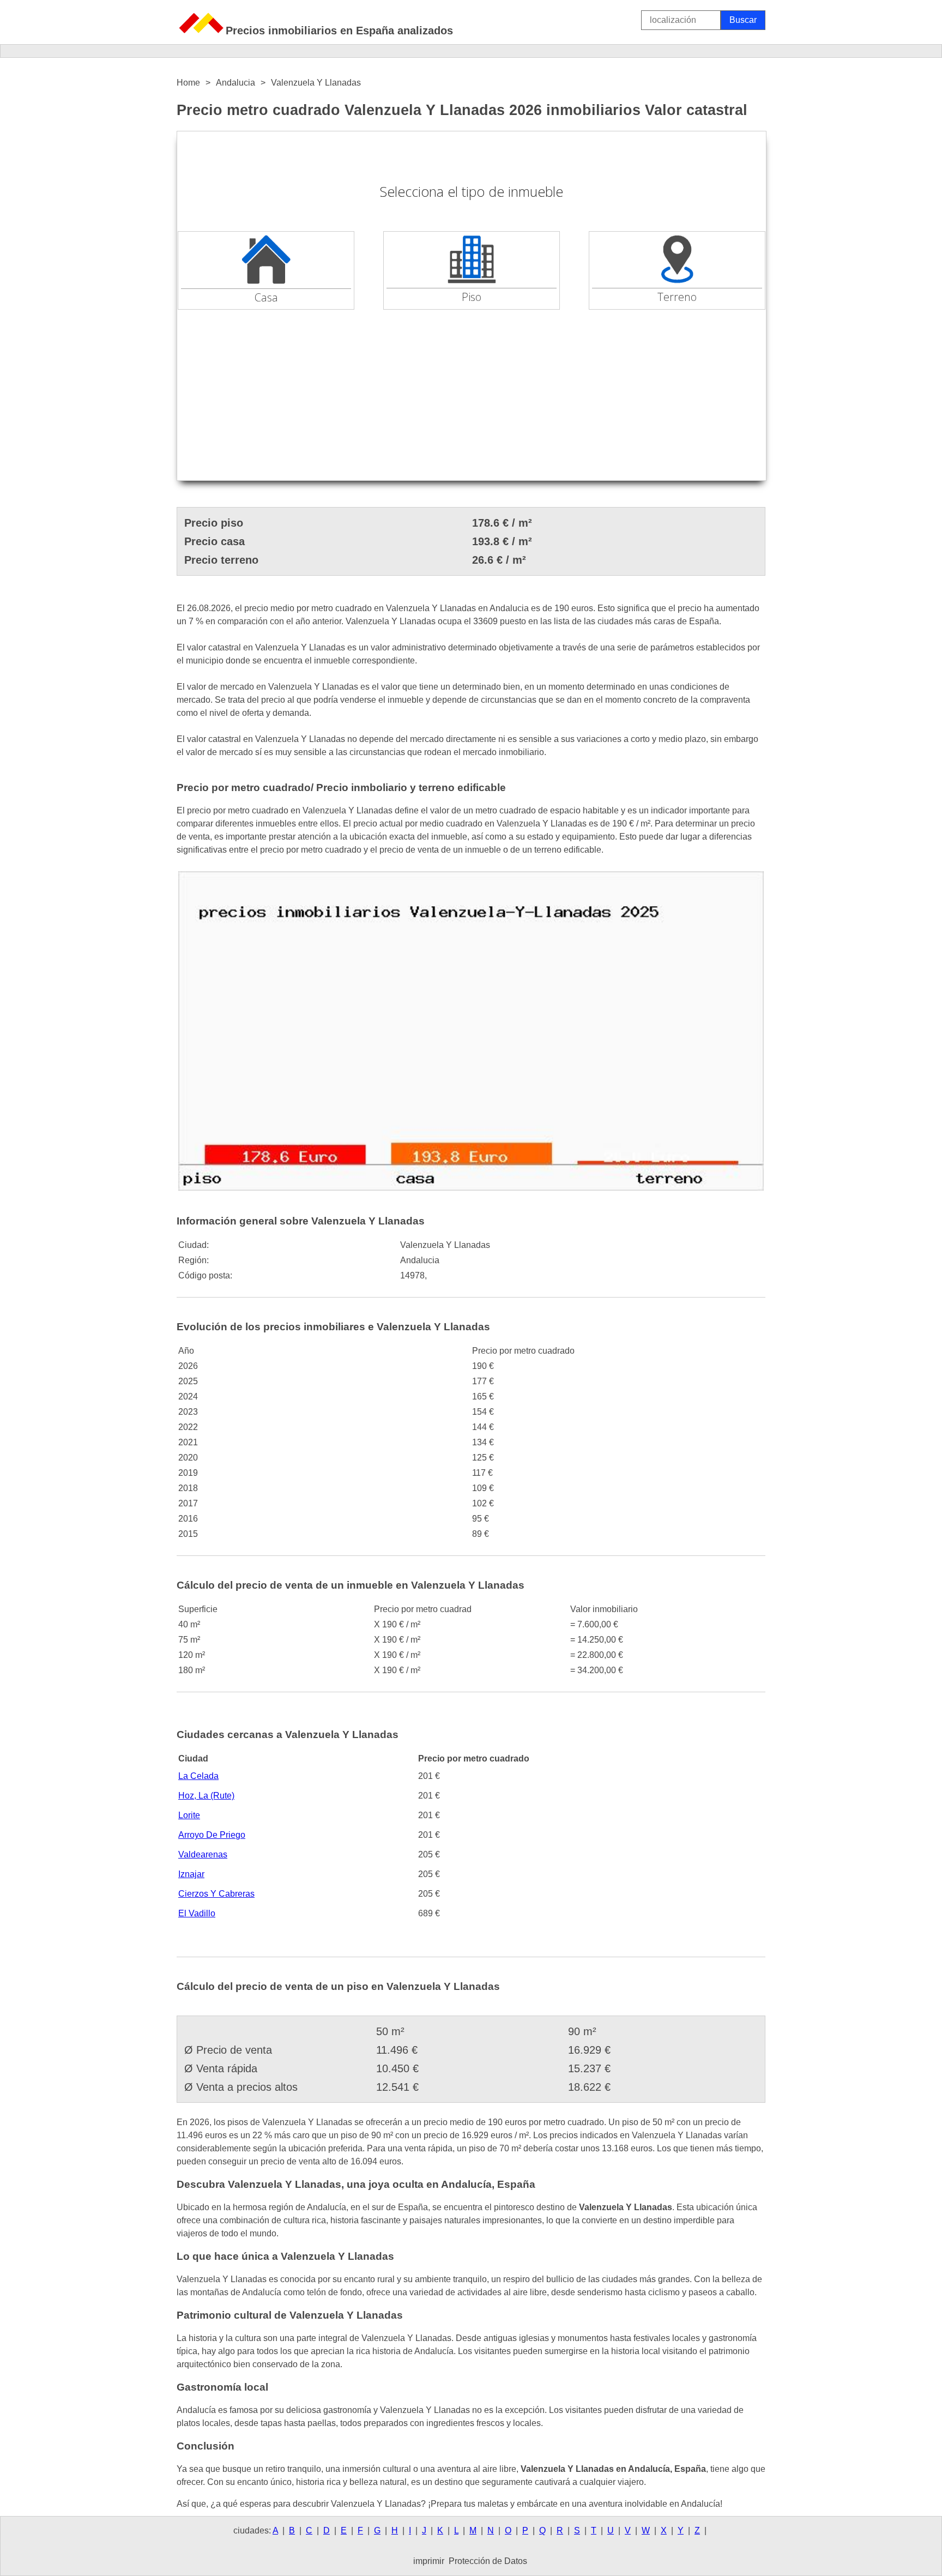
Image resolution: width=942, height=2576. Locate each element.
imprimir (429, 2561)
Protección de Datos (488, 2561)
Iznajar (191, 1874)
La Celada (198, 1776)
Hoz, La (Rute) (206, 1796)
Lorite (189, 1815)
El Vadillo (197, 1913)
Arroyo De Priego (212, 1835)
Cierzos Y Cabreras (216, 1894)
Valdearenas (203, 1854)
